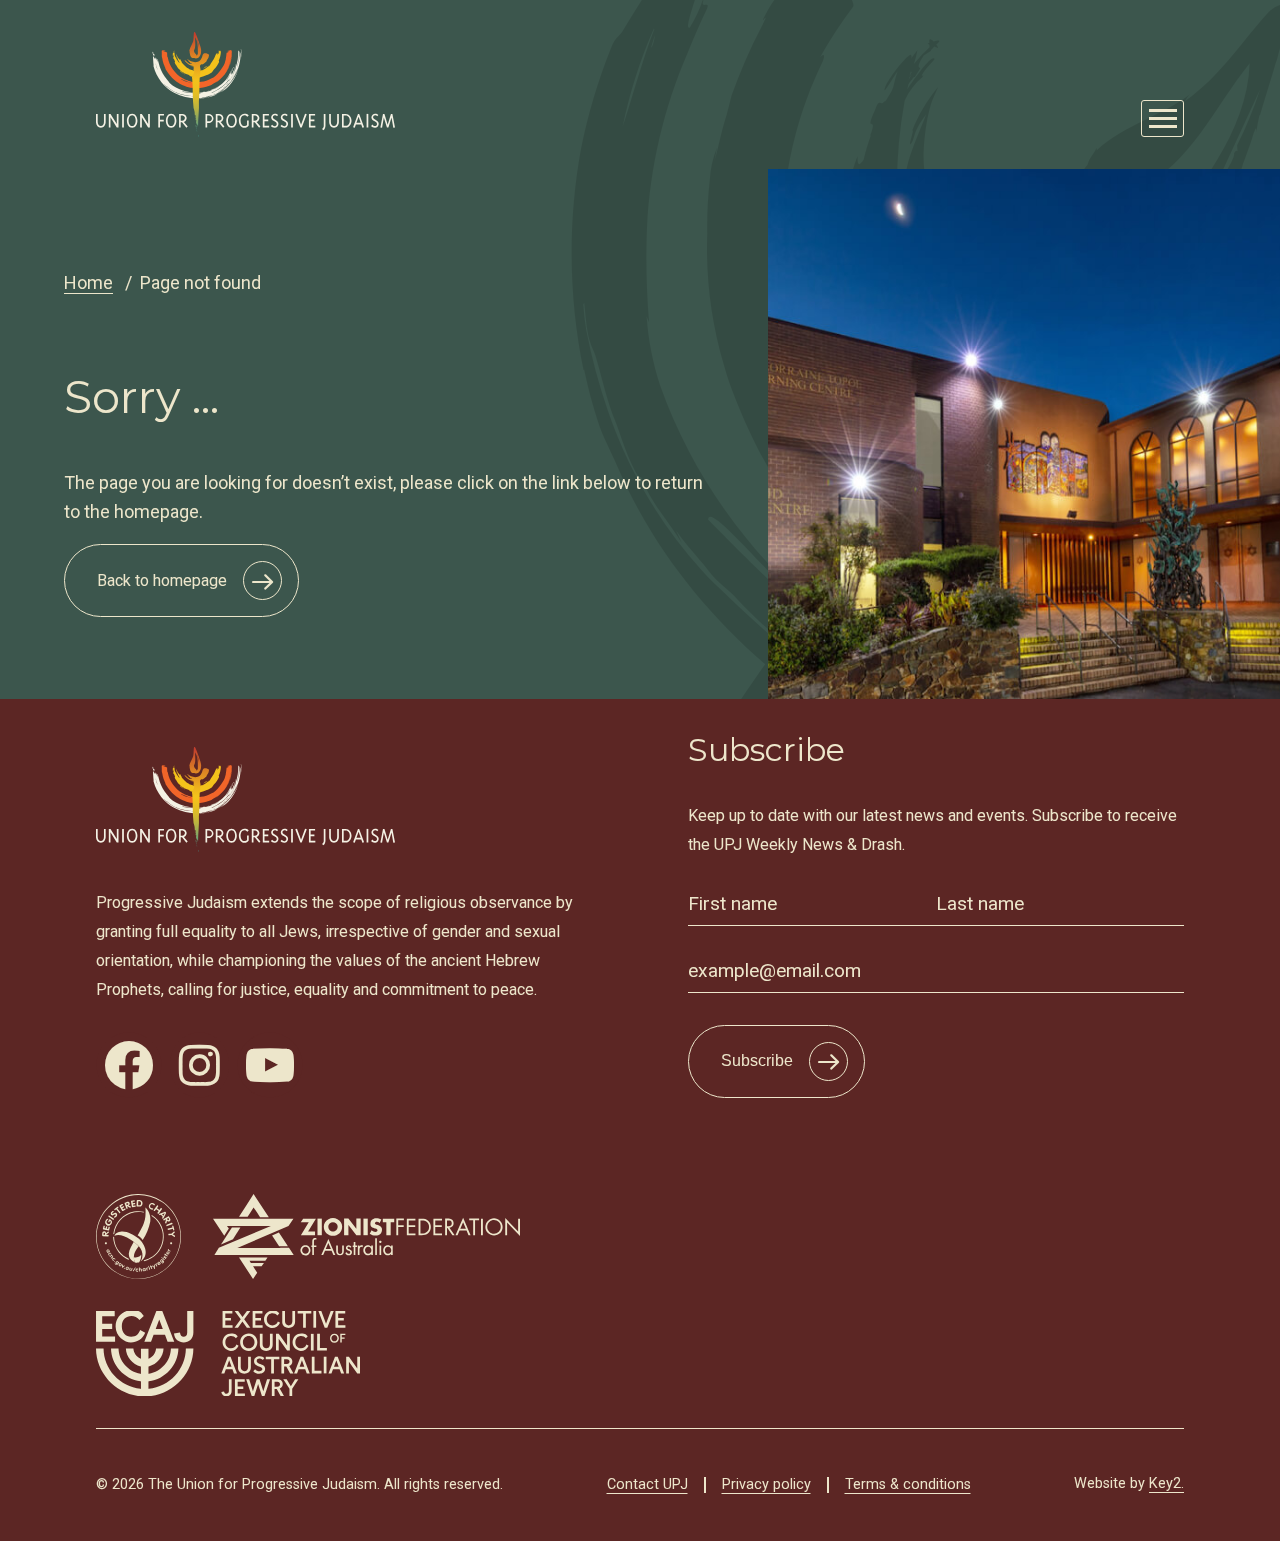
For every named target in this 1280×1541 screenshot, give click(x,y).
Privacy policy (766, 1484)
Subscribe (757, 1060)
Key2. (1166, 1483)
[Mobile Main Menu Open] (1162, 118)
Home (88, 282)
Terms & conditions (908, 1484)
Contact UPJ (647, 1484)
